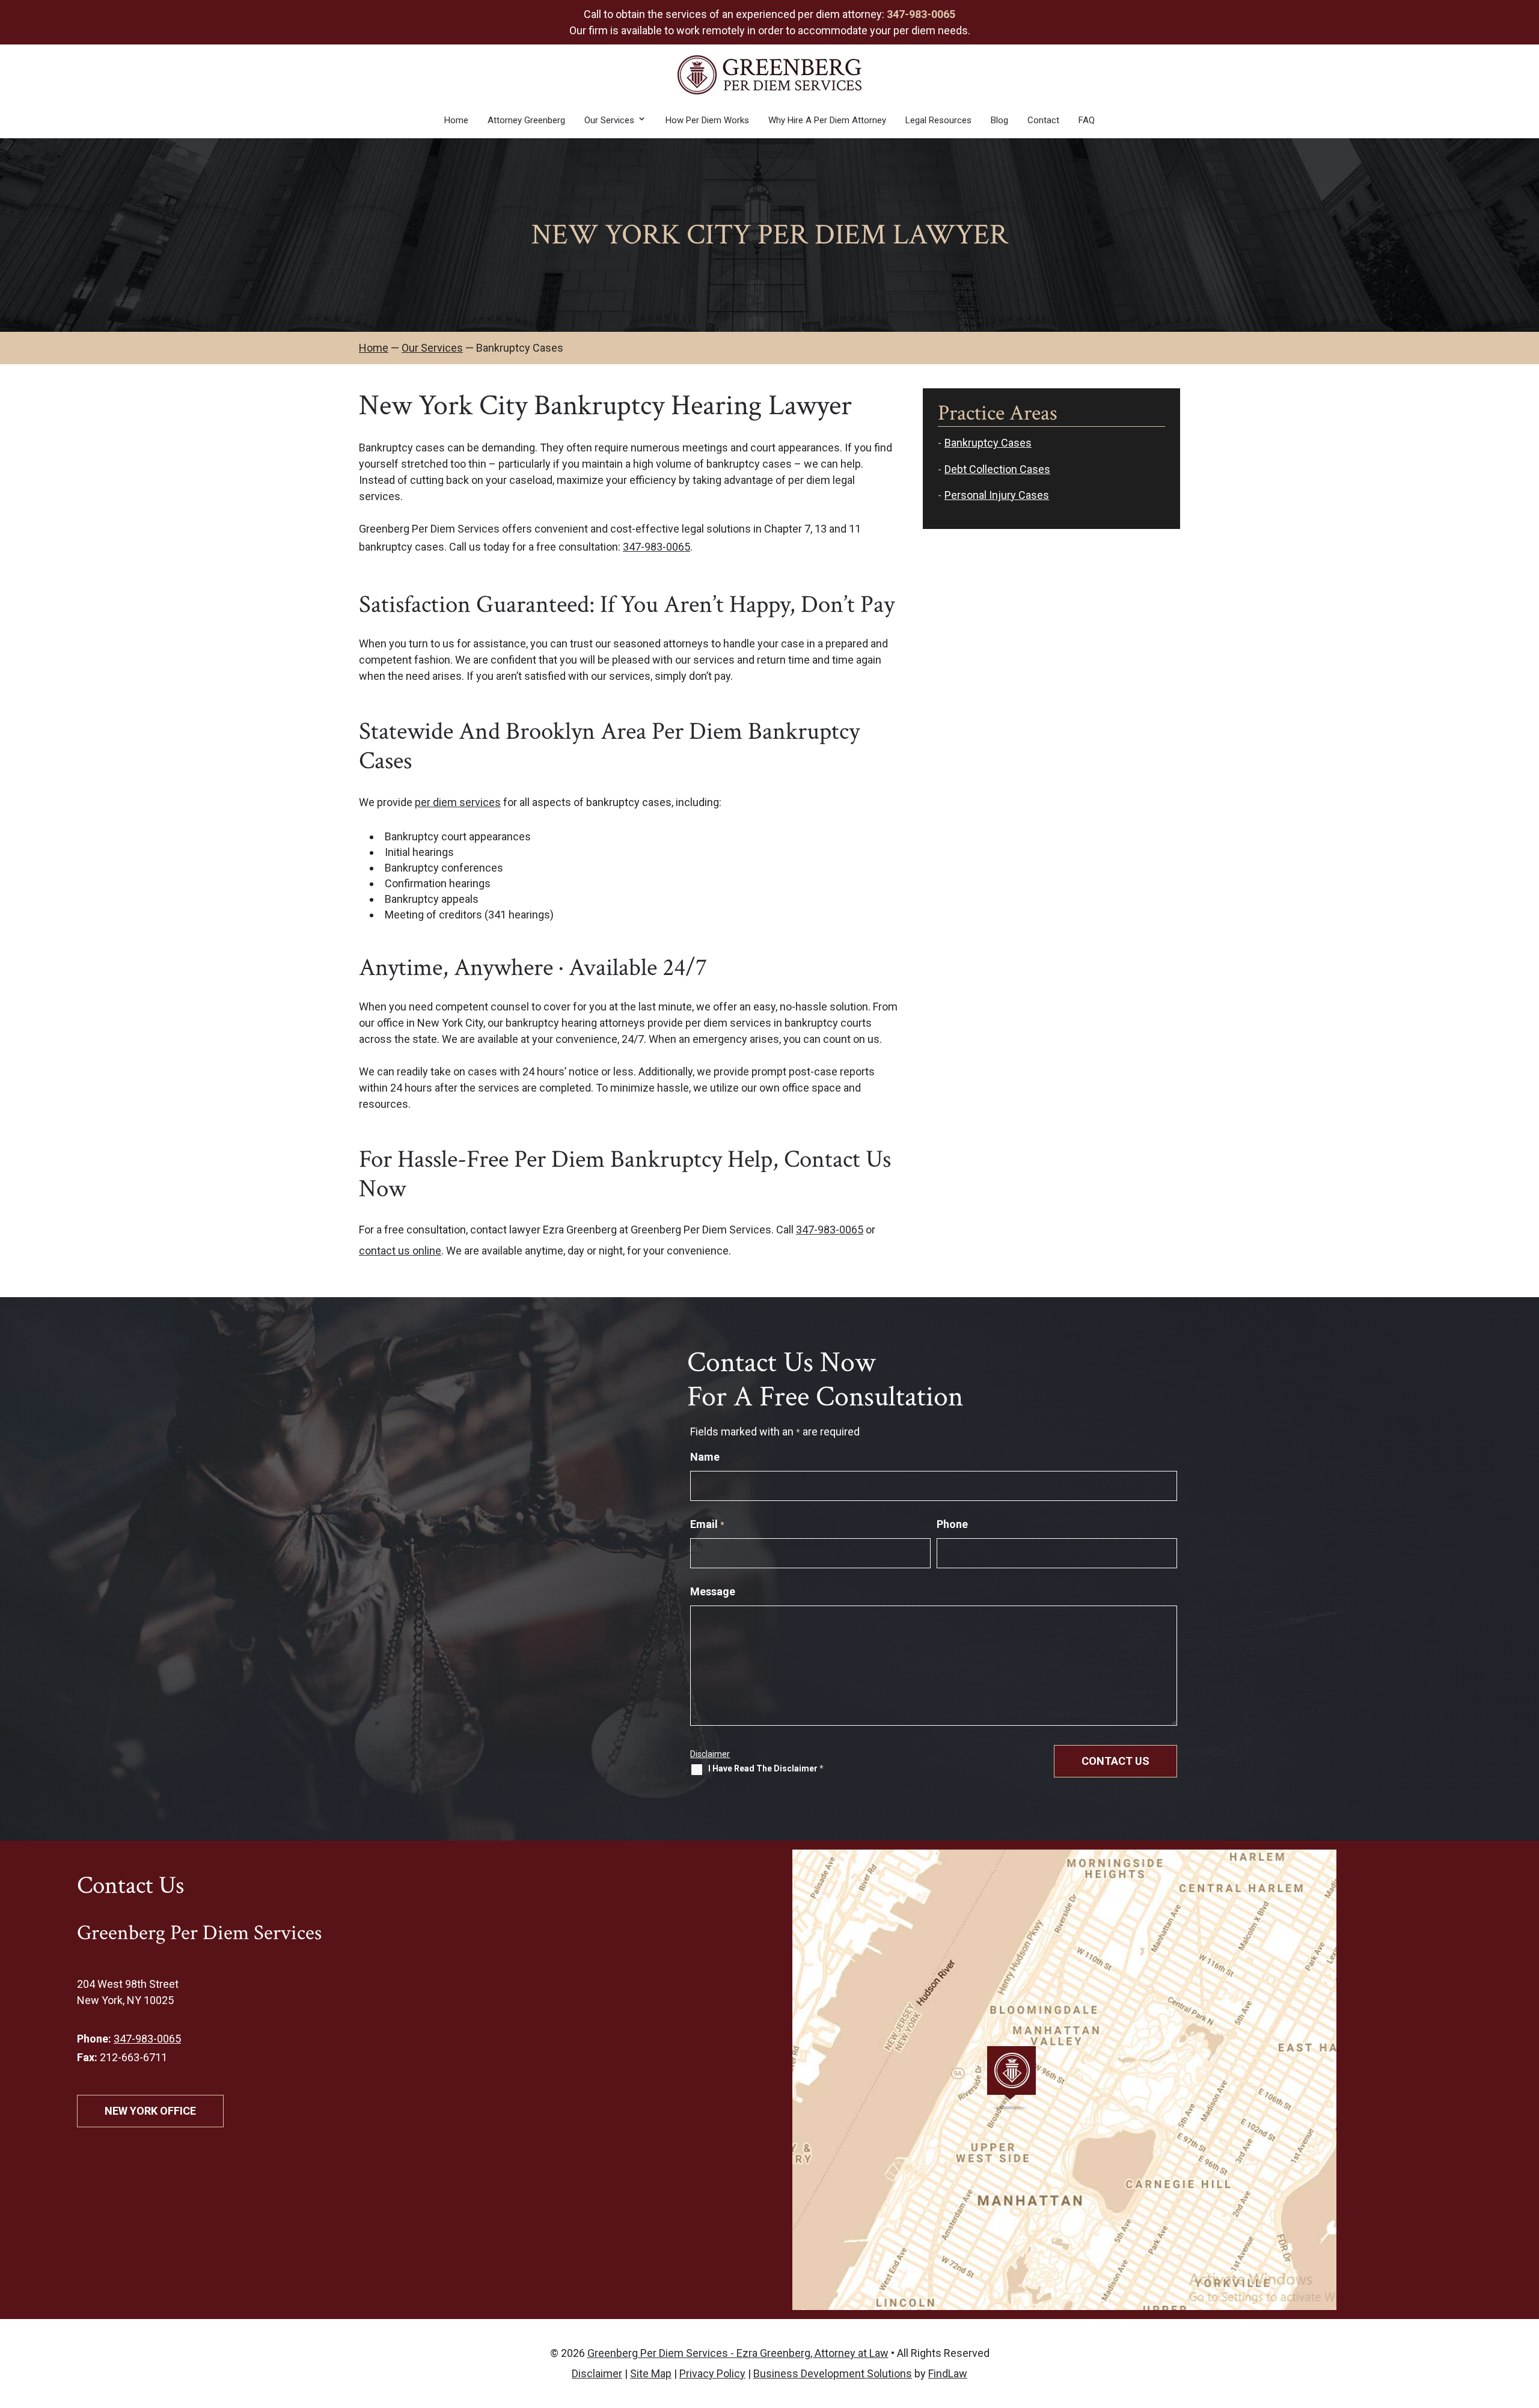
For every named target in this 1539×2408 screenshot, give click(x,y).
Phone (952, 1524)
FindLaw (948, 2373)
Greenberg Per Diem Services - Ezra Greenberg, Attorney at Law (738, 2353)
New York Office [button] (150, 2111)
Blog (999, 120)
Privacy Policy (712, 2373)
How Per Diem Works (707, 120)
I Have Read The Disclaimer (766, 1769)
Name (705, 1457)
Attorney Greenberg (526, 120)
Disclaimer (710, 1754)
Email (707, 1524)
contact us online (400, 1251)
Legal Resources (938, 120)
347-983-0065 (921, 14)
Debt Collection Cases (997, 469)
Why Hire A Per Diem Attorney (827, 120)
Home (456, 120)
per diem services (458, 802)
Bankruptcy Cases (988, 443)
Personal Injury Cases (997, 495)
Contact (1043, 120)
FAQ (1087, 120)
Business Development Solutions (833, 2373)
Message (713, 1591)
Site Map (651, 2373)
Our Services (609, 120)
